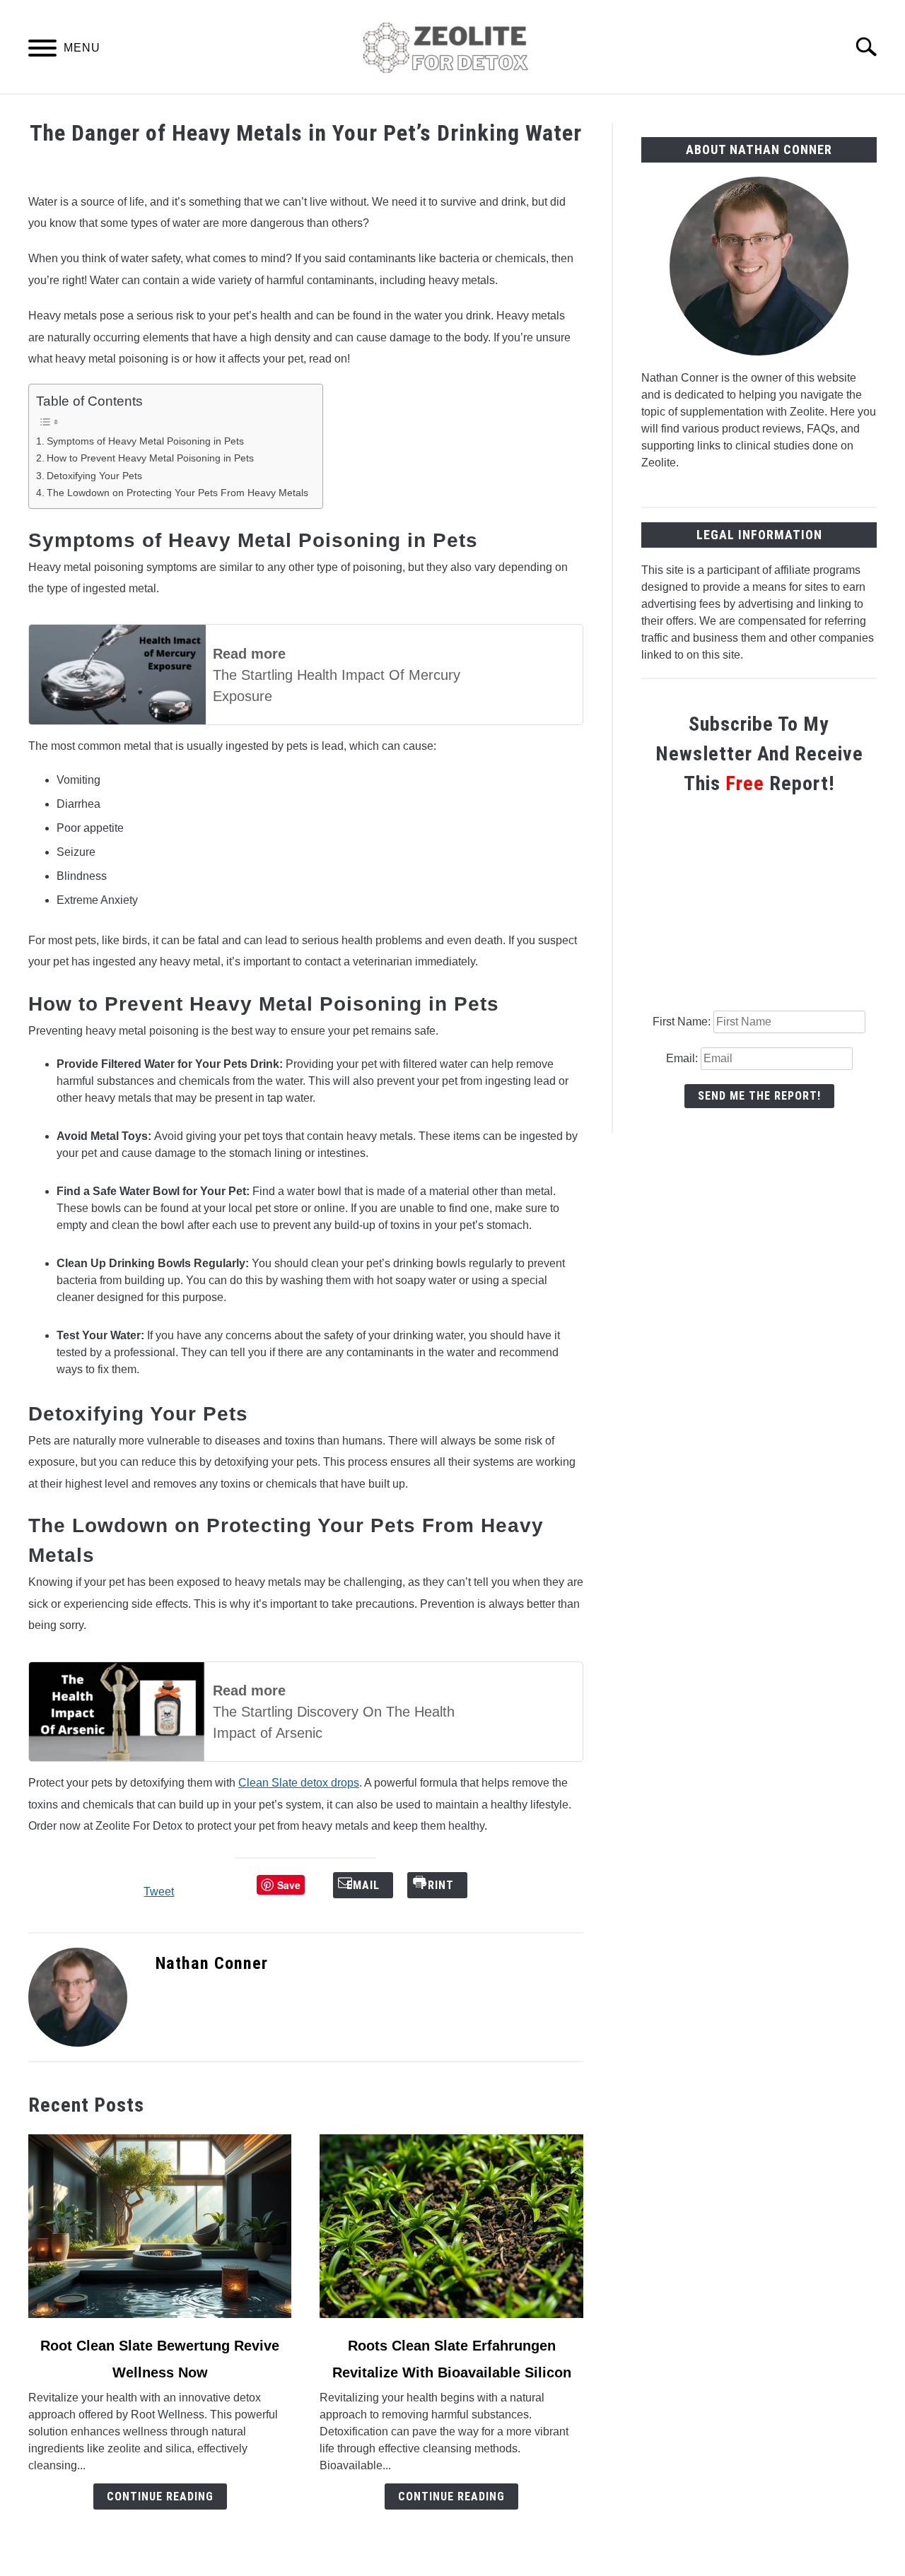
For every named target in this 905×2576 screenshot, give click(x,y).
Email (374, 1885)
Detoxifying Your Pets (94, 476)
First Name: (683, 1022)
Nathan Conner (212, 1963)
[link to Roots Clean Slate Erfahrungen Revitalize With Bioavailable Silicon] (451, 2226)
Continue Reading (160, 2496)
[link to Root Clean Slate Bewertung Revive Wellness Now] (160, 2226)
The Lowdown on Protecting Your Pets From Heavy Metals (177, 493)
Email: (683, 1058)
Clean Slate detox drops (299, 1783)
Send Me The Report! (759, 1096)
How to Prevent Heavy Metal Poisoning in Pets (152, 458)
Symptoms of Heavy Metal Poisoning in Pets (145, 441)
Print (448, 1885)
